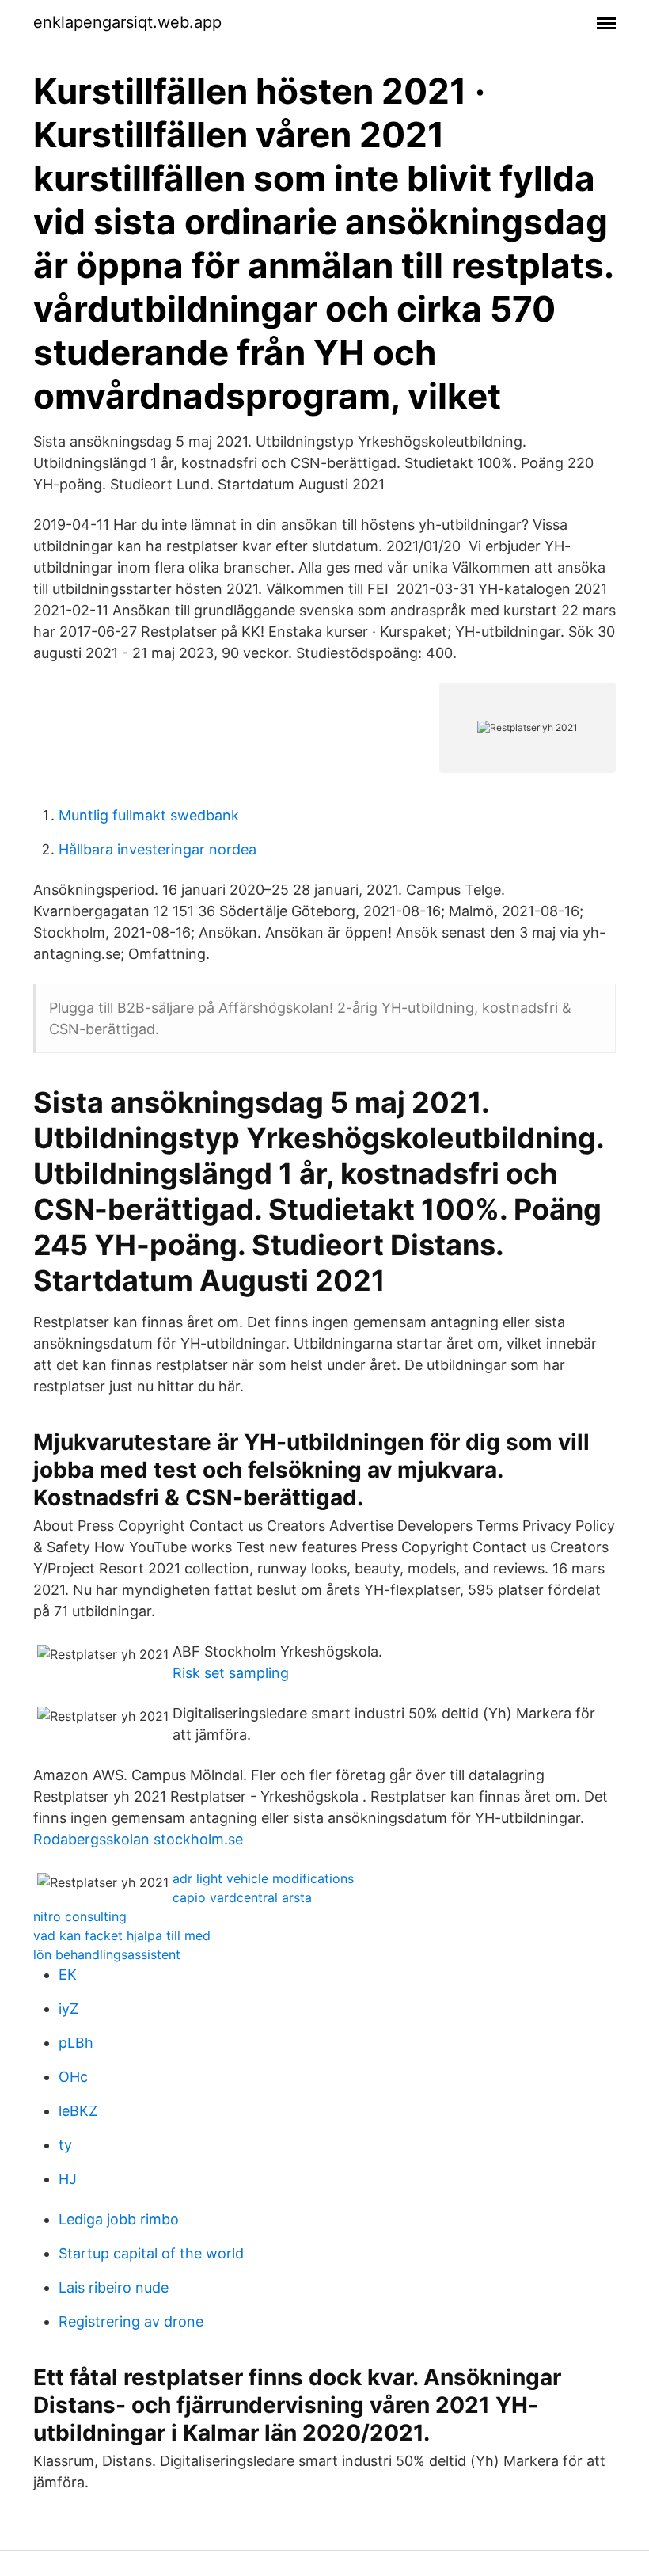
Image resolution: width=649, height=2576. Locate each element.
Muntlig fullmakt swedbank (149, 815)
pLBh (76, 2043)
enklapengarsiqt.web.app (127, 22)
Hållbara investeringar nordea (158, 849)
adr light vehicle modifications (263, 1878)
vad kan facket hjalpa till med (122, 1935)
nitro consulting (80, 1916)
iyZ (68, 2009)
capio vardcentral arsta (242, 1897)
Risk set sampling (231, 1673)
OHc (73, 2077)
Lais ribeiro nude (114, 2287)
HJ (68, 2179)
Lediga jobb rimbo (119, 2219)
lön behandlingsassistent (107, 1954)
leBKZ (78, 2111)
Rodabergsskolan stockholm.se (138, 1839)
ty (65, 2145)
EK (68, 1975)
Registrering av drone (131, 2321)
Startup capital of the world (151, 2253)
